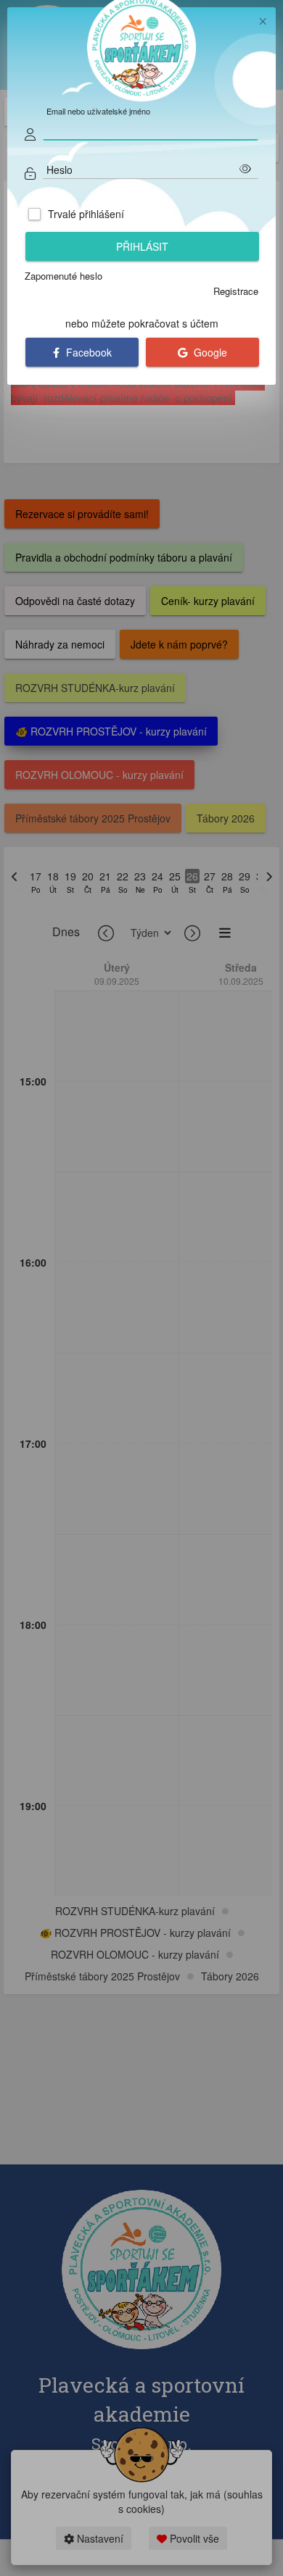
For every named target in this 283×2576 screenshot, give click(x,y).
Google (209, 352)
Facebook (87, 352)
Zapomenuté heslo (63, 276)
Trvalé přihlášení (86, 214)
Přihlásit (142, 246)
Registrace (236, 291)
